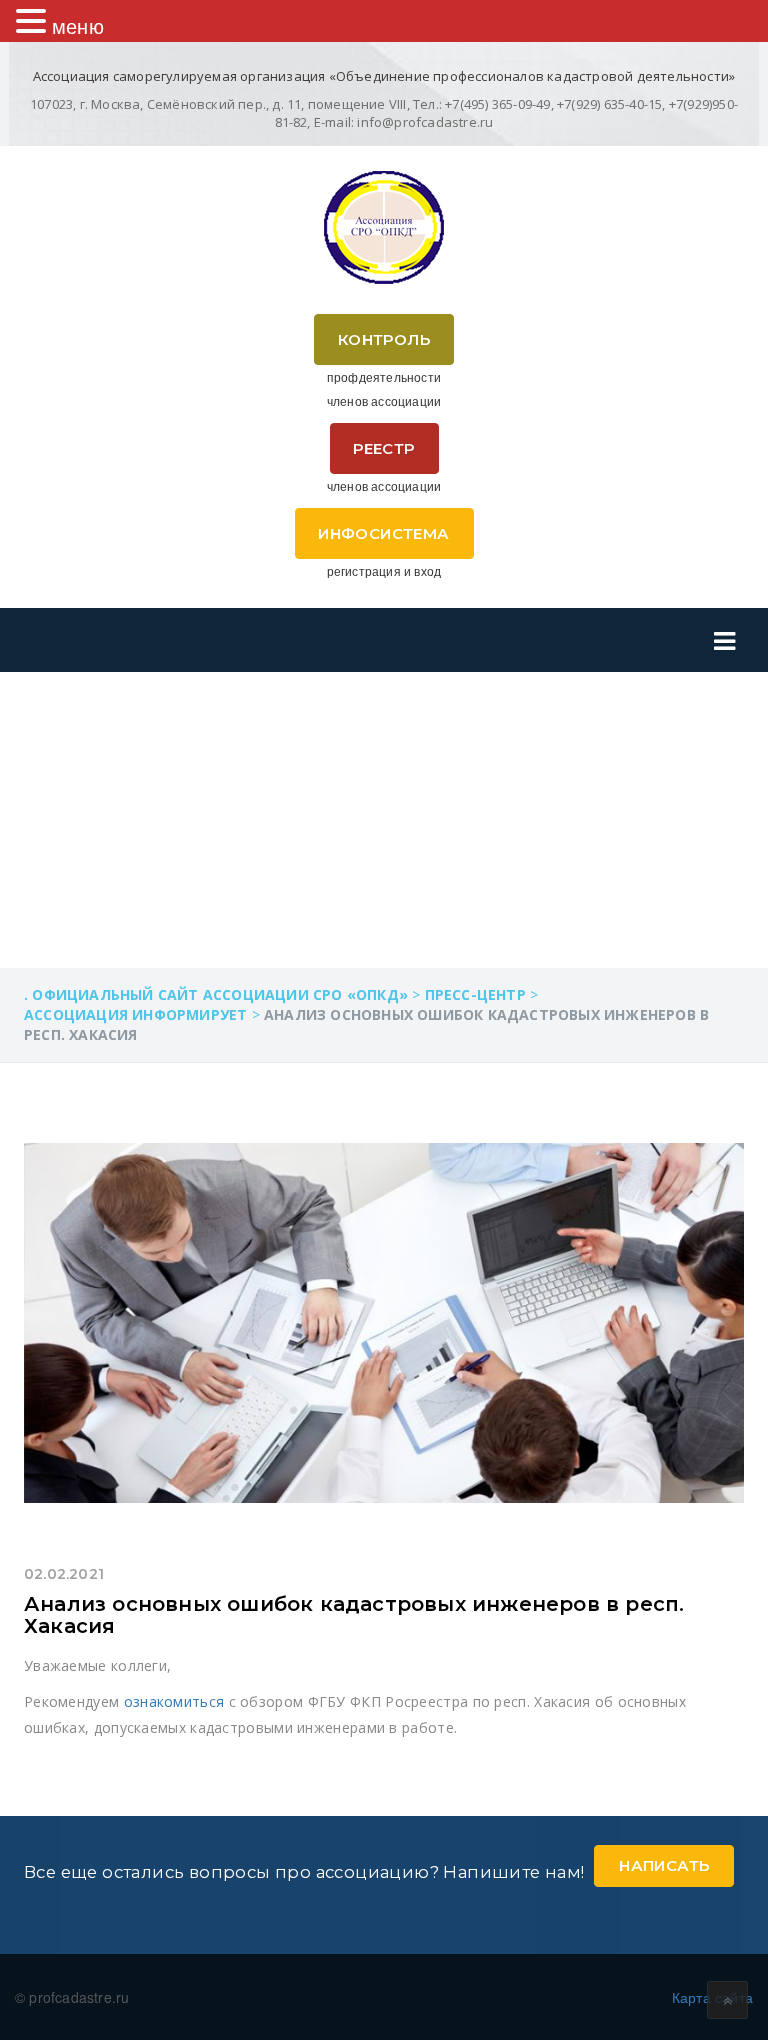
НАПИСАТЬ (664, 1865)
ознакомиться (174, 1701)
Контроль (384, 339)
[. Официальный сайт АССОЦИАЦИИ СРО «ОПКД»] (384, 227)
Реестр (383, 448)
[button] (34, 21)
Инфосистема (383, 533)
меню (78, 25)
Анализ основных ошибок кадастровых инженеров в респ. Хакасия (354, 1615)
